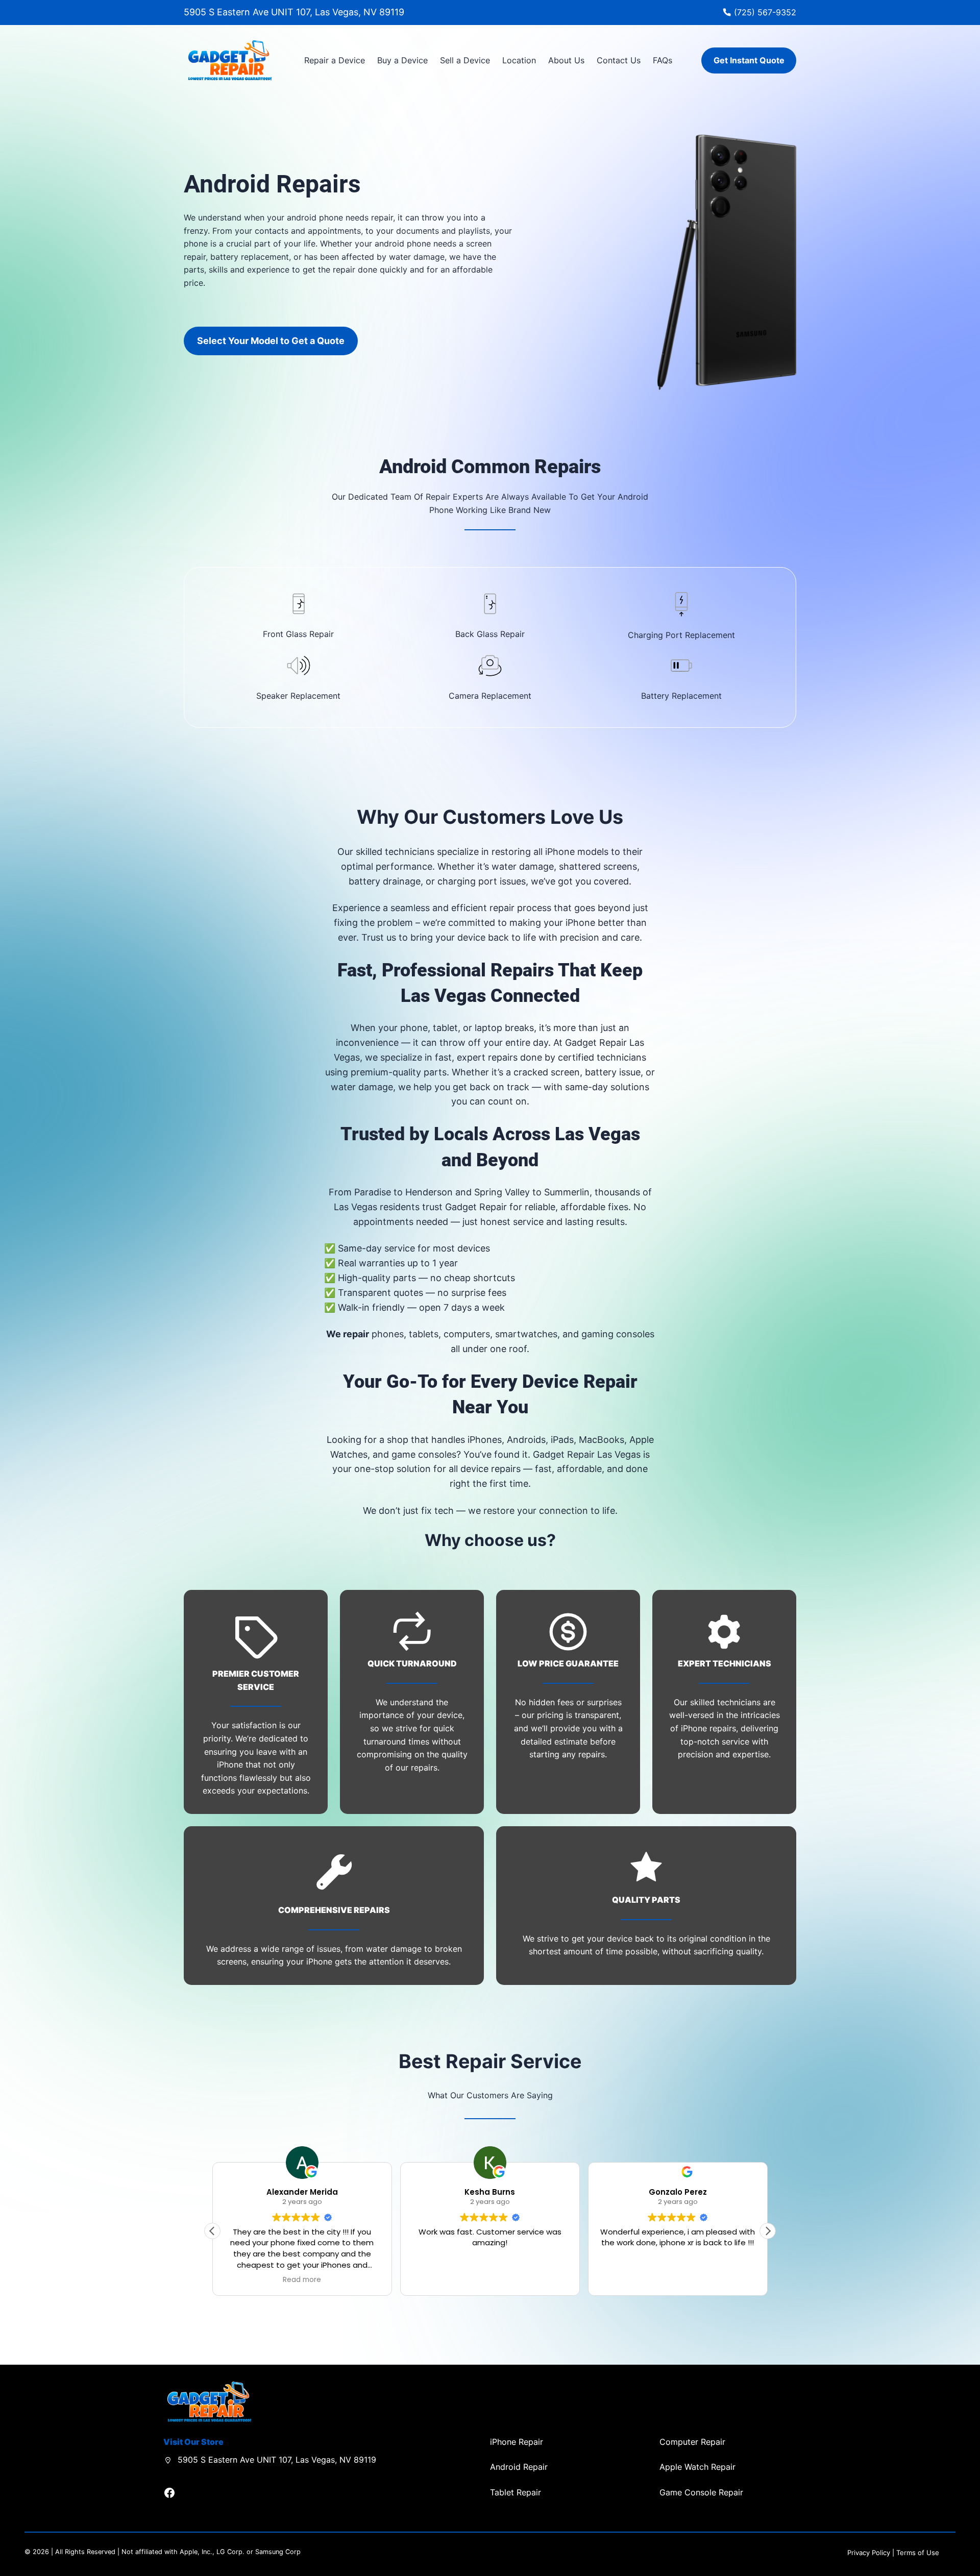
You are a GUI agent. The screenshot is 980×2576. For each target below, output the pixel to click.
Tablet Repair (516, 2492)
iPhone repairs (708, 1728)
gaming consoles (618, 1334)
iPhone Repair (517, 2442)
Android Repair (519, 2467)
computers (467, 1334)
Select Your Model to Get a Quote (271, 341)
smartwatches (526, 1334)
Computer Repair (692, 2442)
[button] (768, 2231)
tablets (424, 1334)
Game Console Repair (701, 2492)
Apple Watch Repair (697, 2467)
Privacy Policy (869, 2553)
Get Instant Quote (749, 60)
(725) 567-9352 (765, 12)
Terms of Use (918, 2553)
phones (388, 1334)
